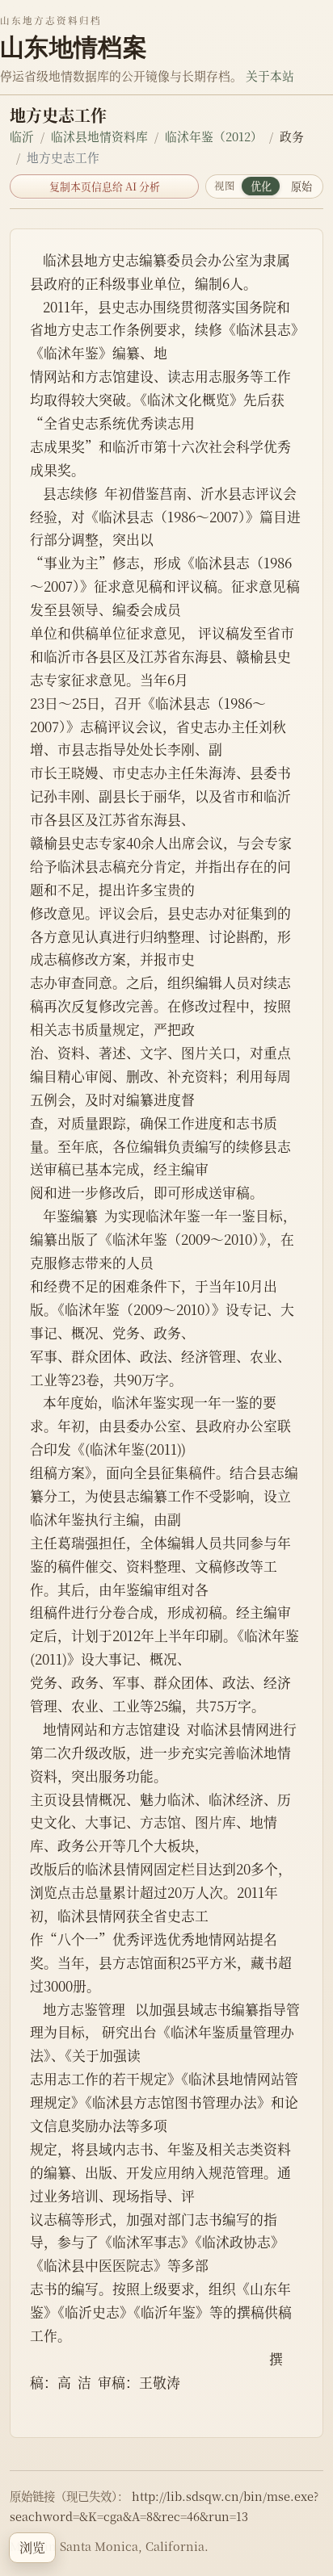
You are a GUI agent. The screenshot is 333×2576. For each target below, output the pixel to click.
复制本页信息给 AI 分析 (105, 186)
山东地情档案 (74, 47)
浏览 (32, 2547)
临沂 (22, 136)
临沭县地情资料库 (99, 136)
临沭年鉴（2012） (214, 136)
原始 (301, 186)
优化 (261, 186)
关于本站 (270, 75)
